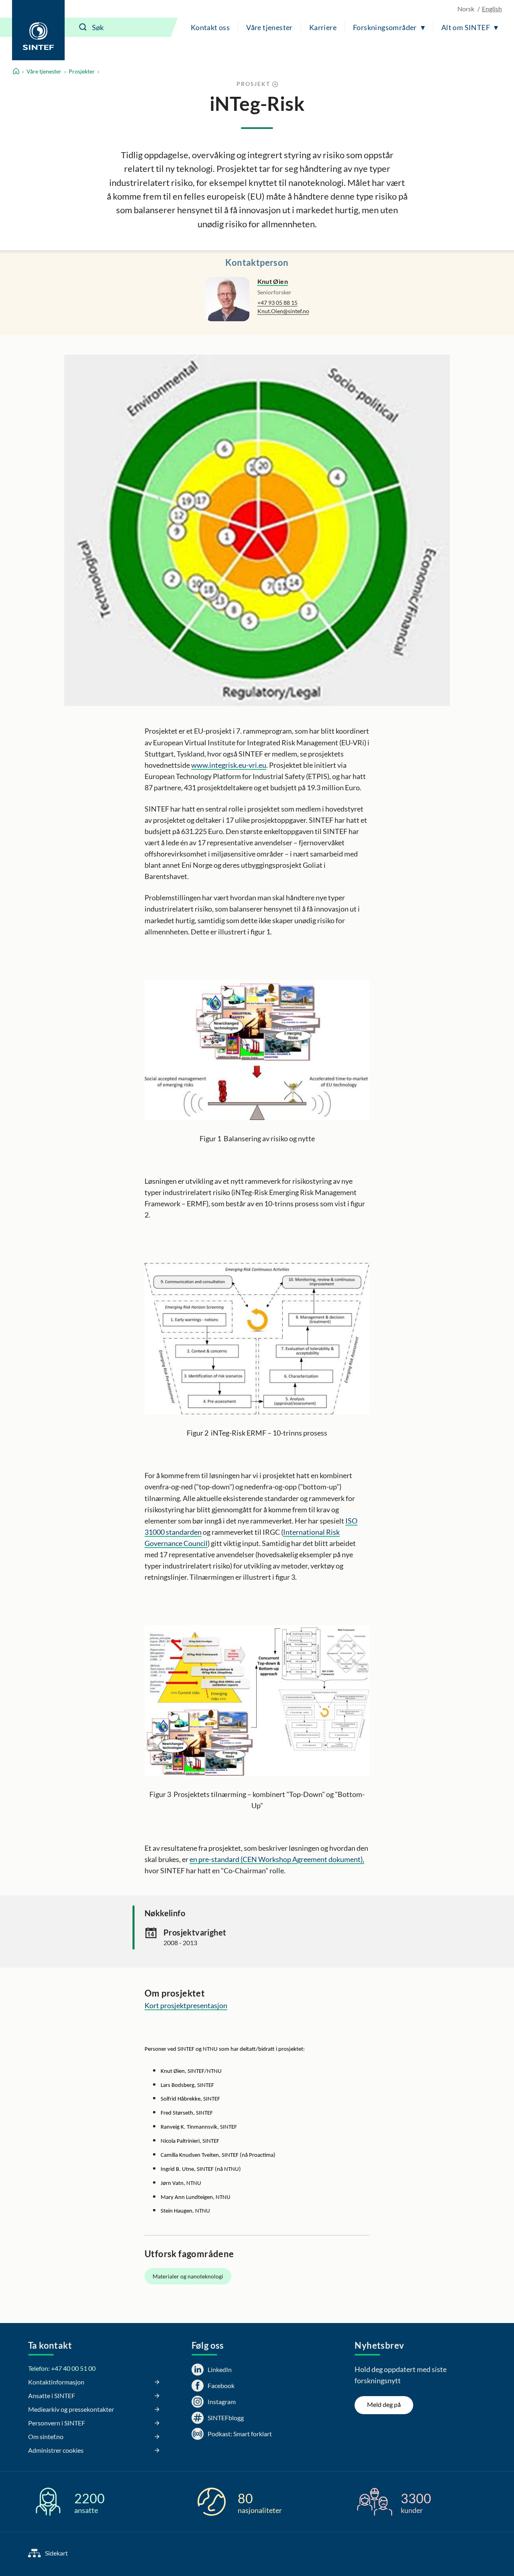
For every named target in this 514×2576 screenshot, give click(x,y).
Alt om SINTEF (466, 27)
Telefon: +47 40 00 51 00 (62, 2368)
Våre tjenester (269, 27)
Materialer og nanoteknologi (188, 2276)
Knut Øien (273, 281)
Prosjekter (82, 71)
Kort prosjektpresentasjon (186, 2005)
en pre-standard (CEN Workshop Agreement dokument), (277, 1859)
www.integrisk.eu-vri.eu (229, 765)
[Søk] (83, 27)
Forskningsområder (385, 27)
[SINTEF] (38, 30)
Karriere (323, 27)
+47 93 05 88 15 (277, 303)
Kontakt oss (210, 27)
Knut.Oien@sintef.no (283, 311)
